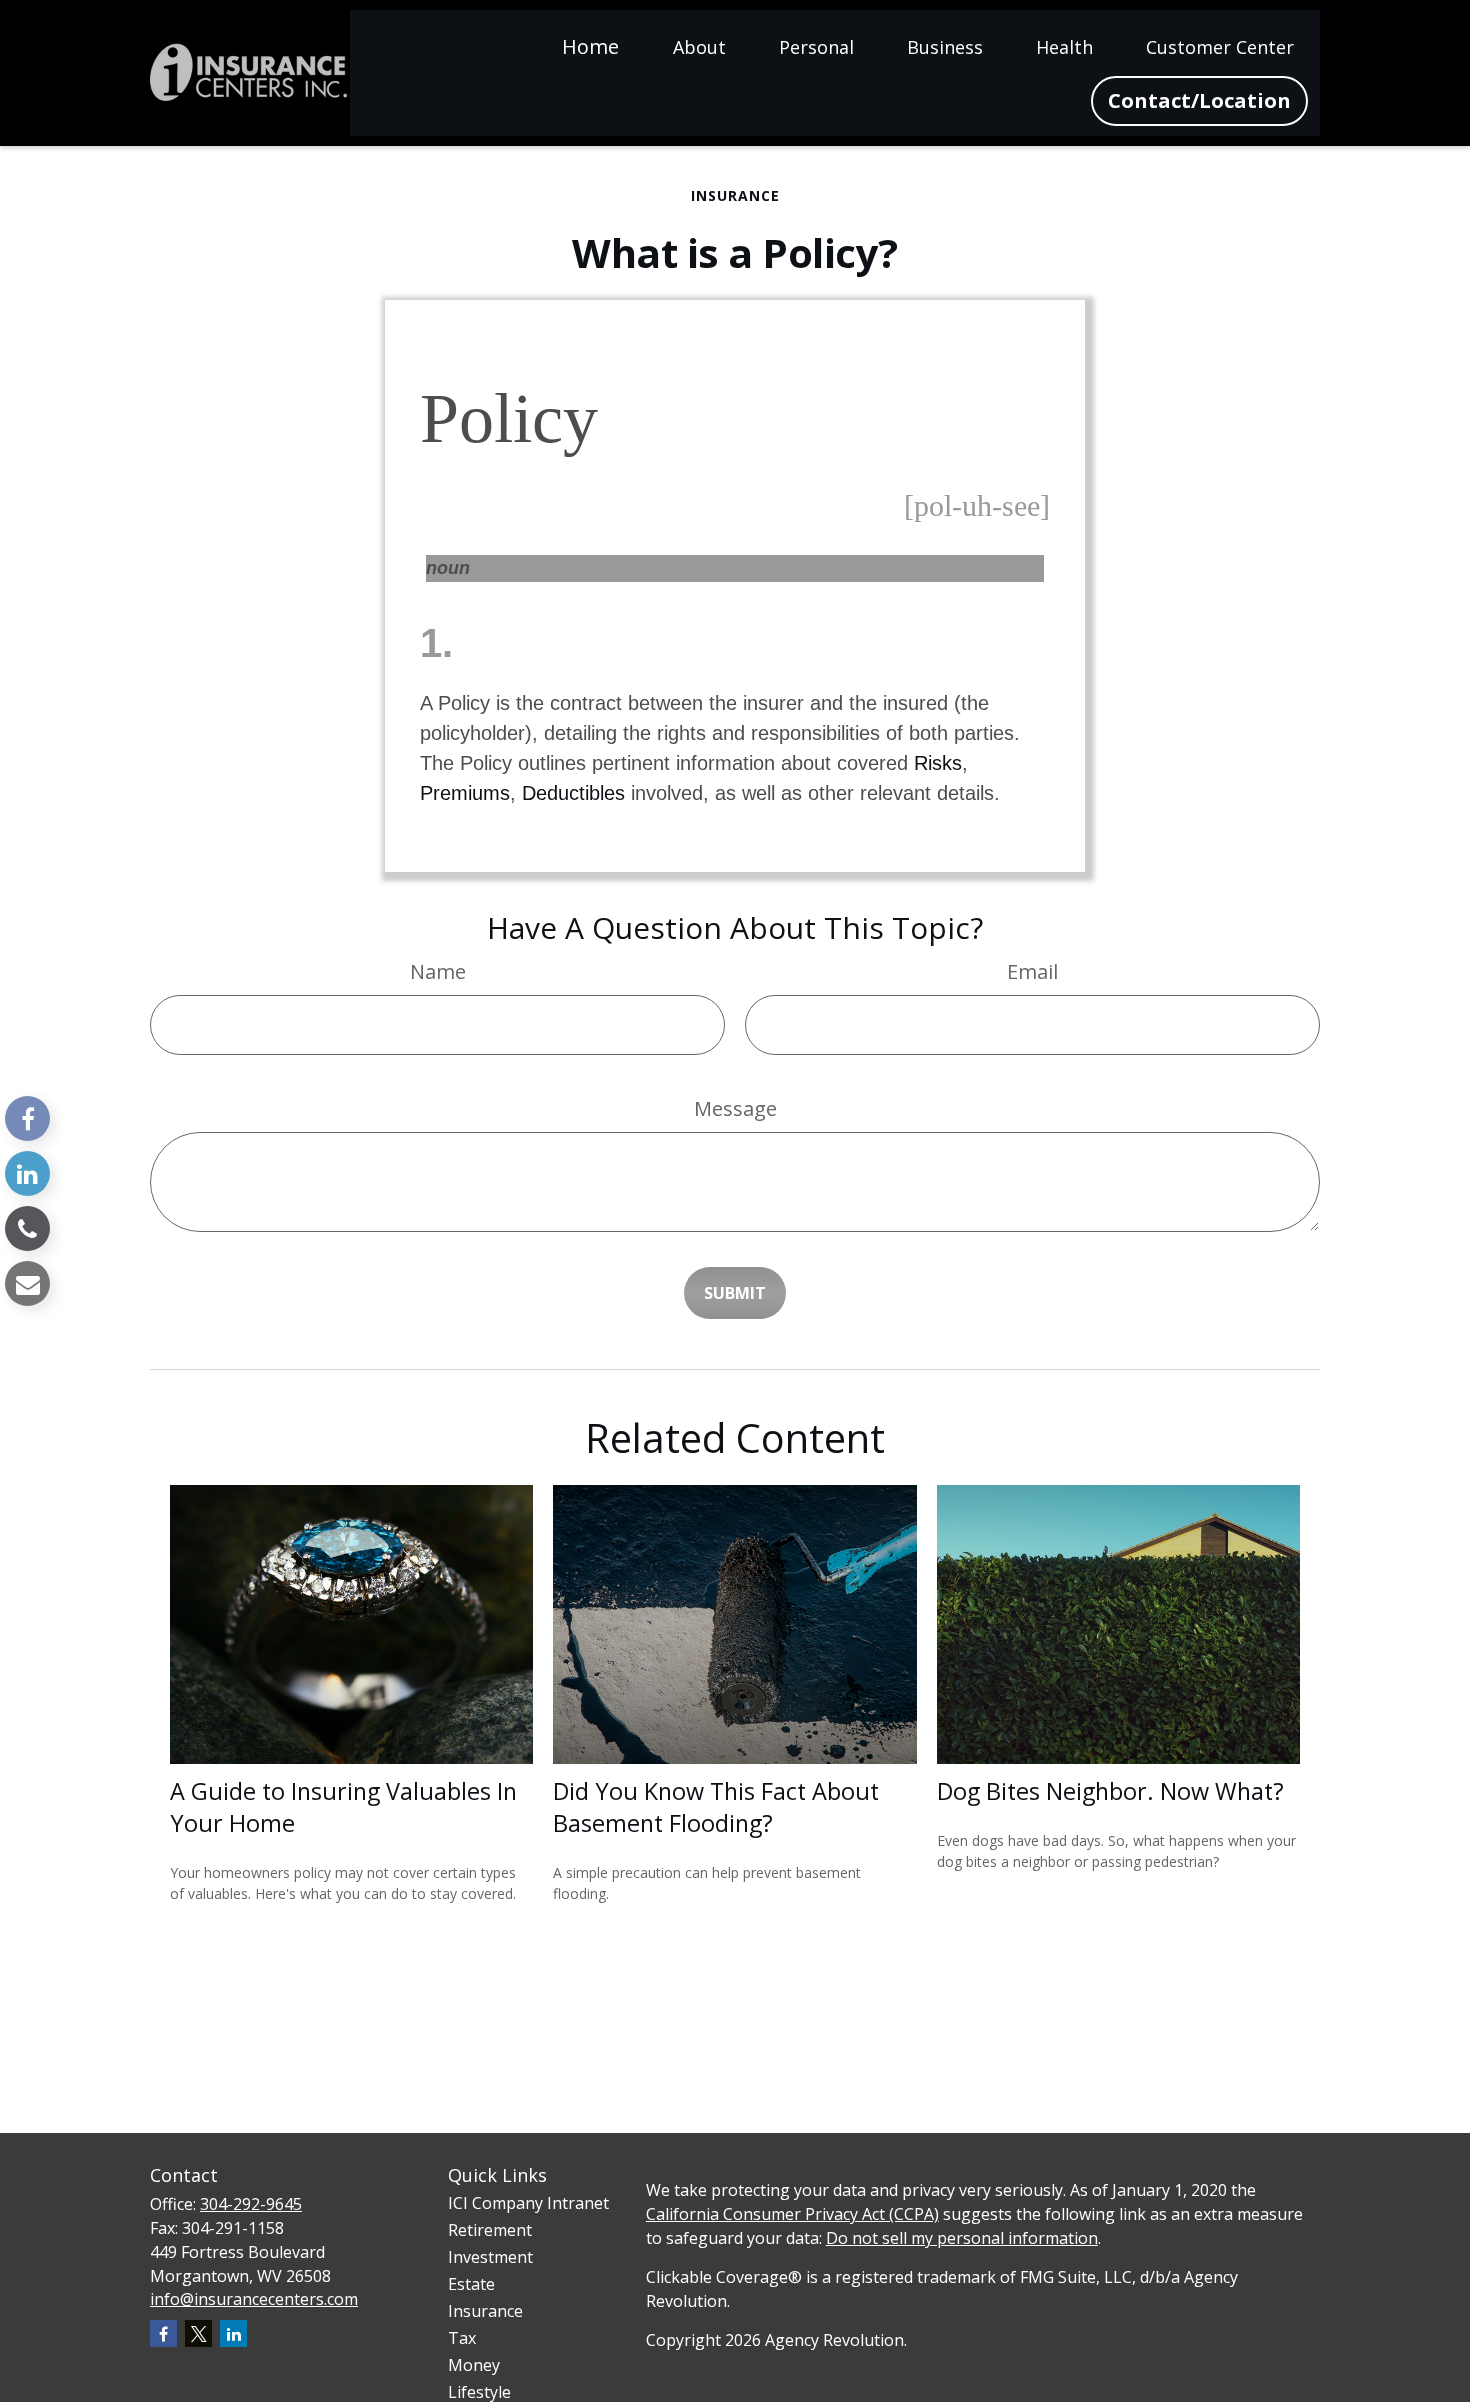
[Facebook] (27, 1118)
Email (1032, 971)
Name (438, 971)
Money (474, 2365)
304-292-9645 (251, 2204)
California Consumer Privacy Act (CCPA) (792, 2214)
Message (735, 1108)
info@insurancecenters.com (254, 2299)
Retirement (490, 2230)
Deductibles (573, 793)
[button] (590, 45)
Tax (462, 2338)
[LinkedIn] (27, 1173)
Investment (490, 2257)
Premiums (465, 793)
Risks (938, 763)
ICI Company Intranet (528, 2203)
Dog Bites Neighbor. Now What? (1110, 1791)
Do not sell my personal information (962, 2238)
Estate (471, 2284)
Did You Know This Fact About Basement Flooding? (716, 1807)
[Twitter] (198, 2333)
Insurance (485, 2311)
